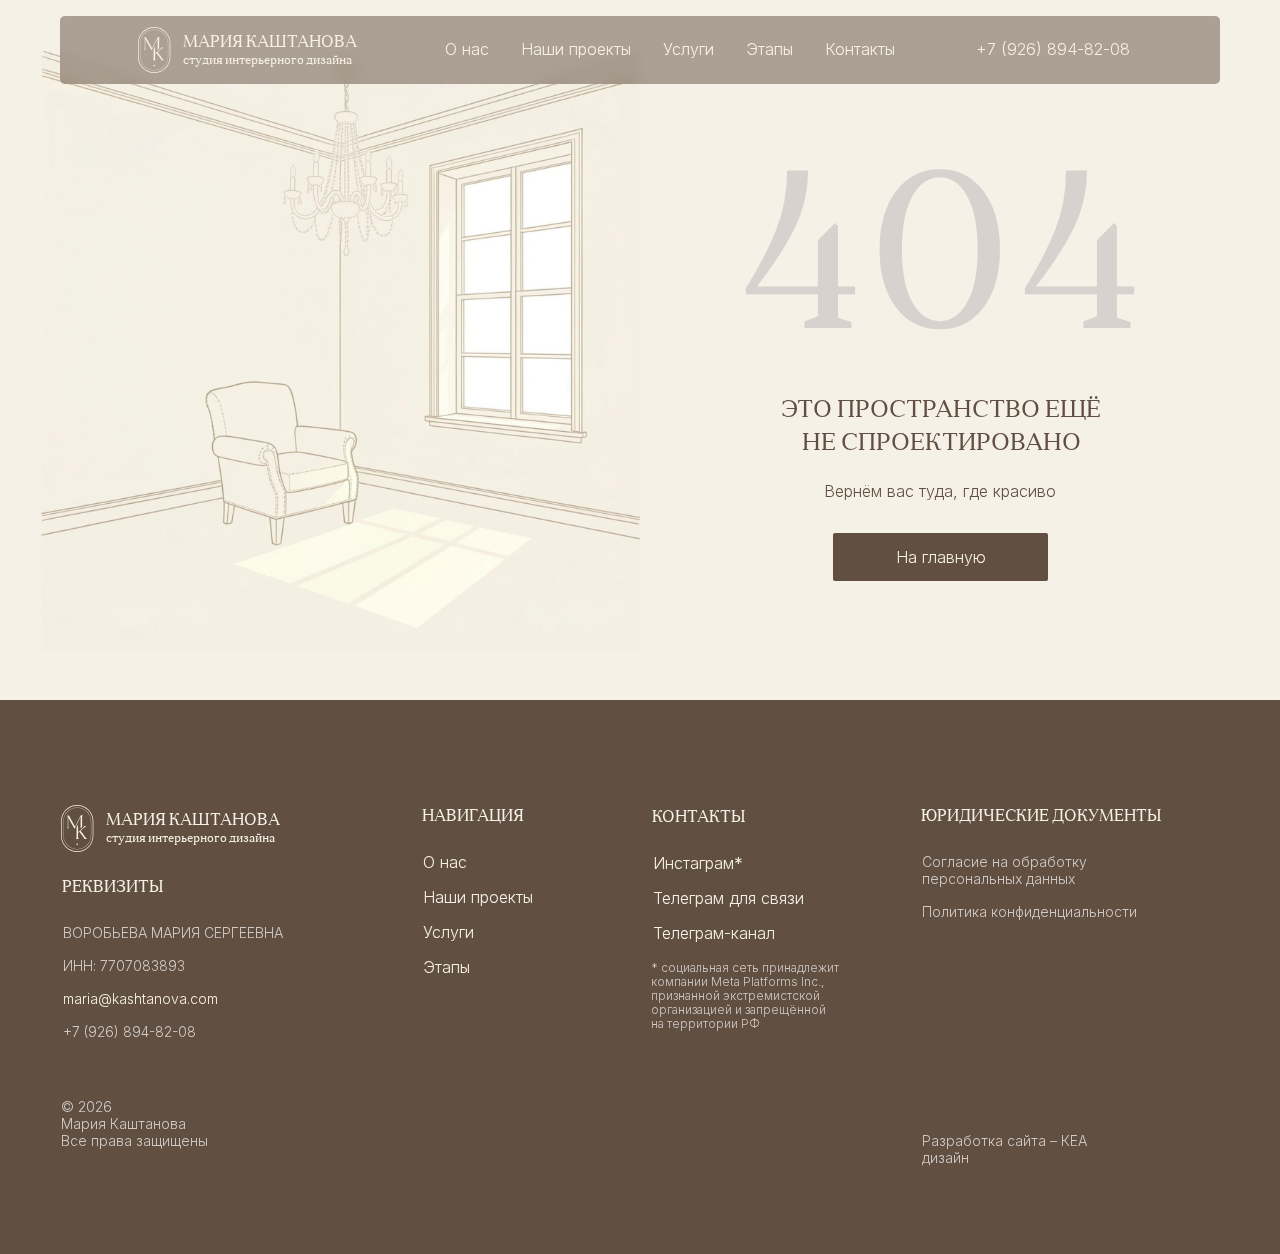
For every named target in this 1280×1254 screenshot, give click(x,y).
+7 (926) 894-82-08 (129, 1031)
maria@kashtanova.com (140, 998)
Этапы (769, 49)
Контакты (860, 49)
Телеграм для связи (728, 898)
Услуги (688, 49)
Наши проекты (576, 49)
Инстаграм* (698, 863)
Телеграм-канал (714, 933)
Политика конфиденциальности (1029, 911)
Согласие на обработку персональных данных (1004, 870)
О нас (467, 49)
